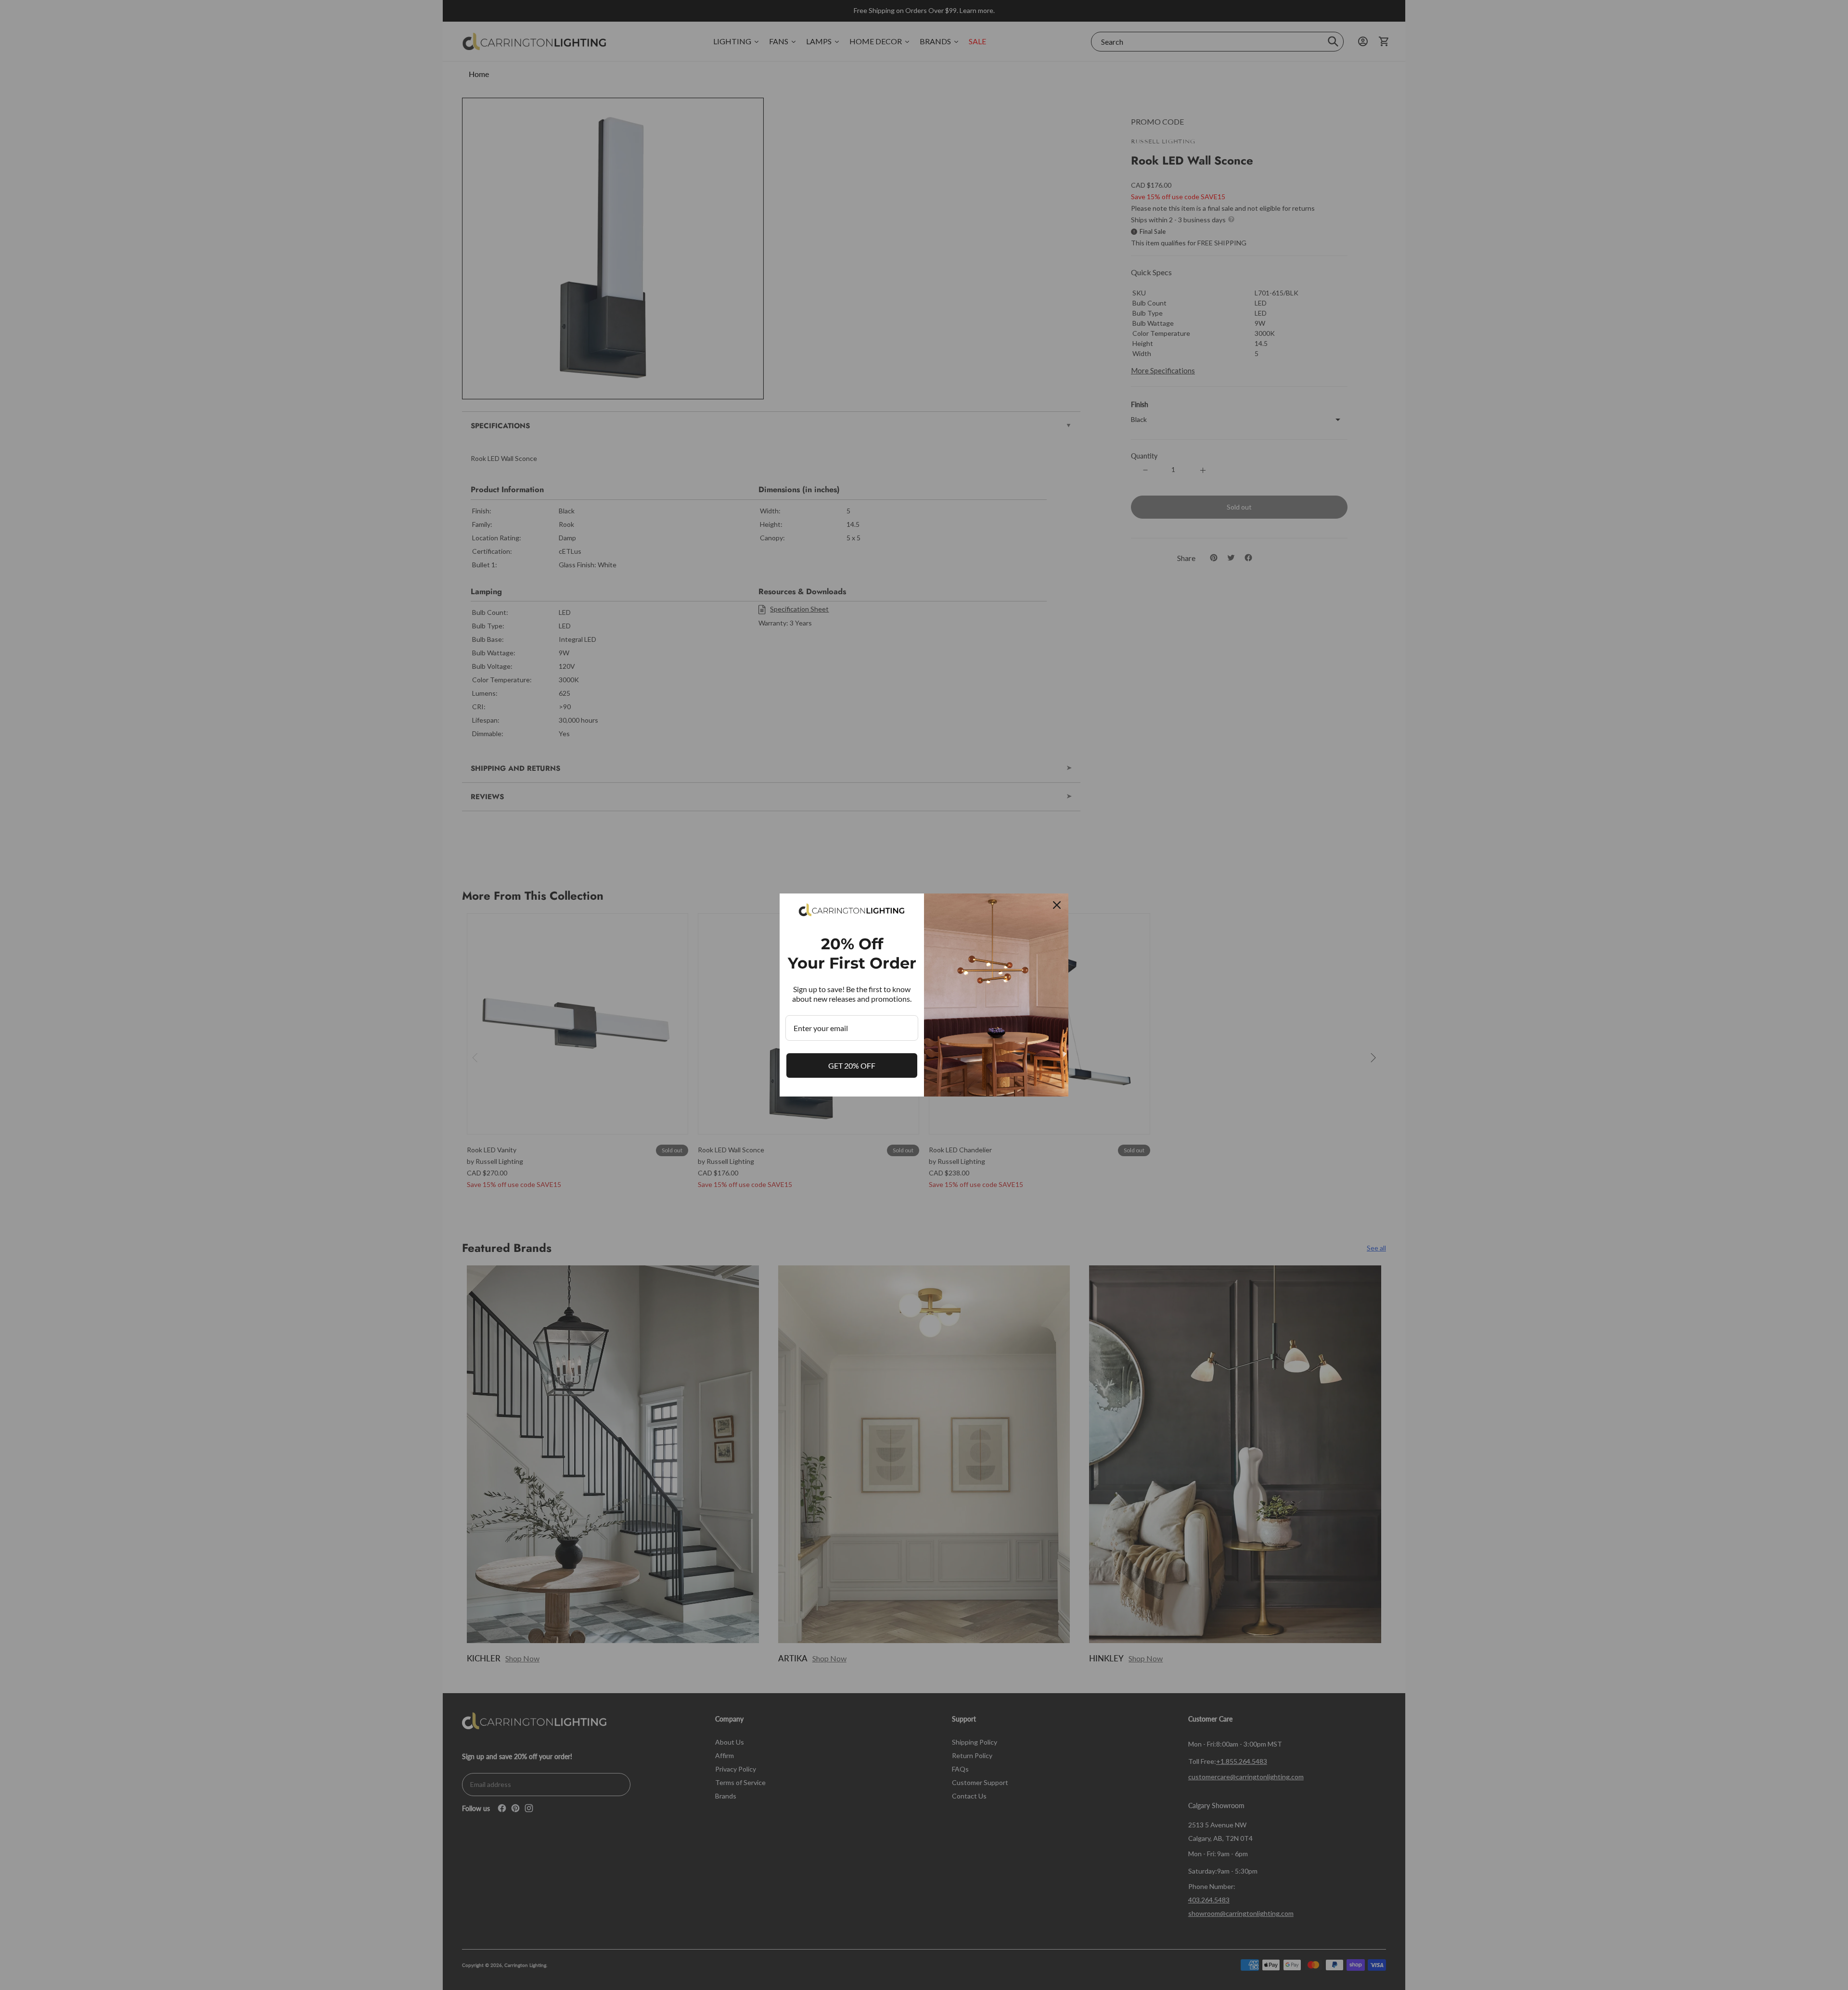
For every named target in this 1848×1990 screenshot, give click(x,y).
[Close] (1057, 905)
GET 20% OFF (852, 1065)
